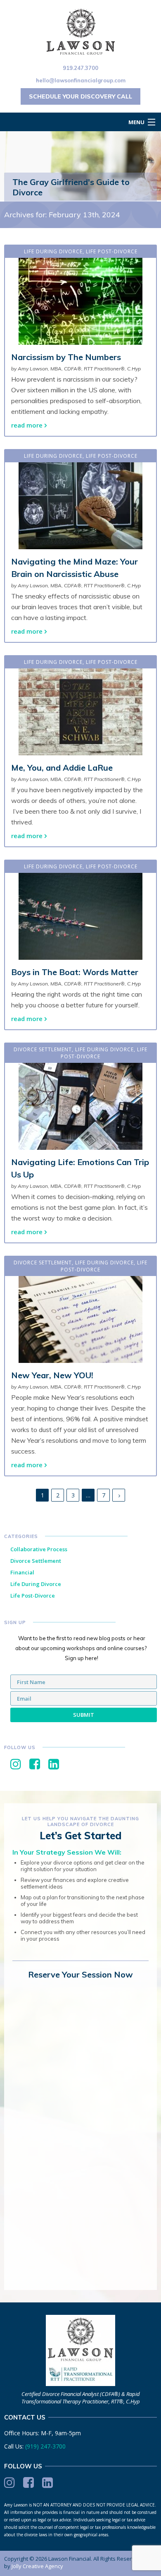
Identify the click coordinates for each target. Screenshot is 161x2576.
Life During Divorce (53, 251)
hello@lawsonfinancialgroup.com (81, 80)
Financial (22, 1572)
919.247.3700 (80, 68)
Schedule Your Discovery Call (80, 96)
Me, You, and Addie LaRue (62, 768)
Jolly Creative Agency (37, 2566)
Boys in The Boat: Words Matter (75, 972)
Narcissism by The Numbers (66, 357)
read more (27, 425)
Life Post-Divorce (112, 251)
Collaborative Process (39, 1549)
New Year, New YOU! (52, 1375)
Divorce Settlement (43, 1049)
